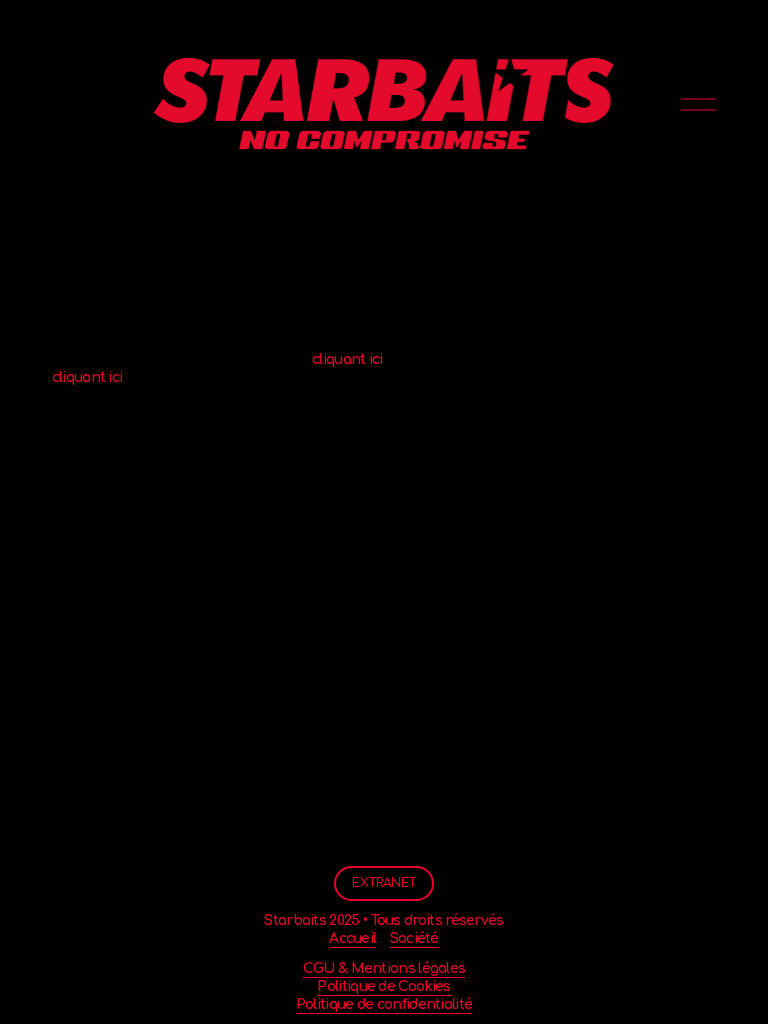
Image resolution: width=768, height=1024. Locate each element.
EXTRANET (384, 883)
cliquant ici (347, 359)
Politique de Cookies (383, 986)
